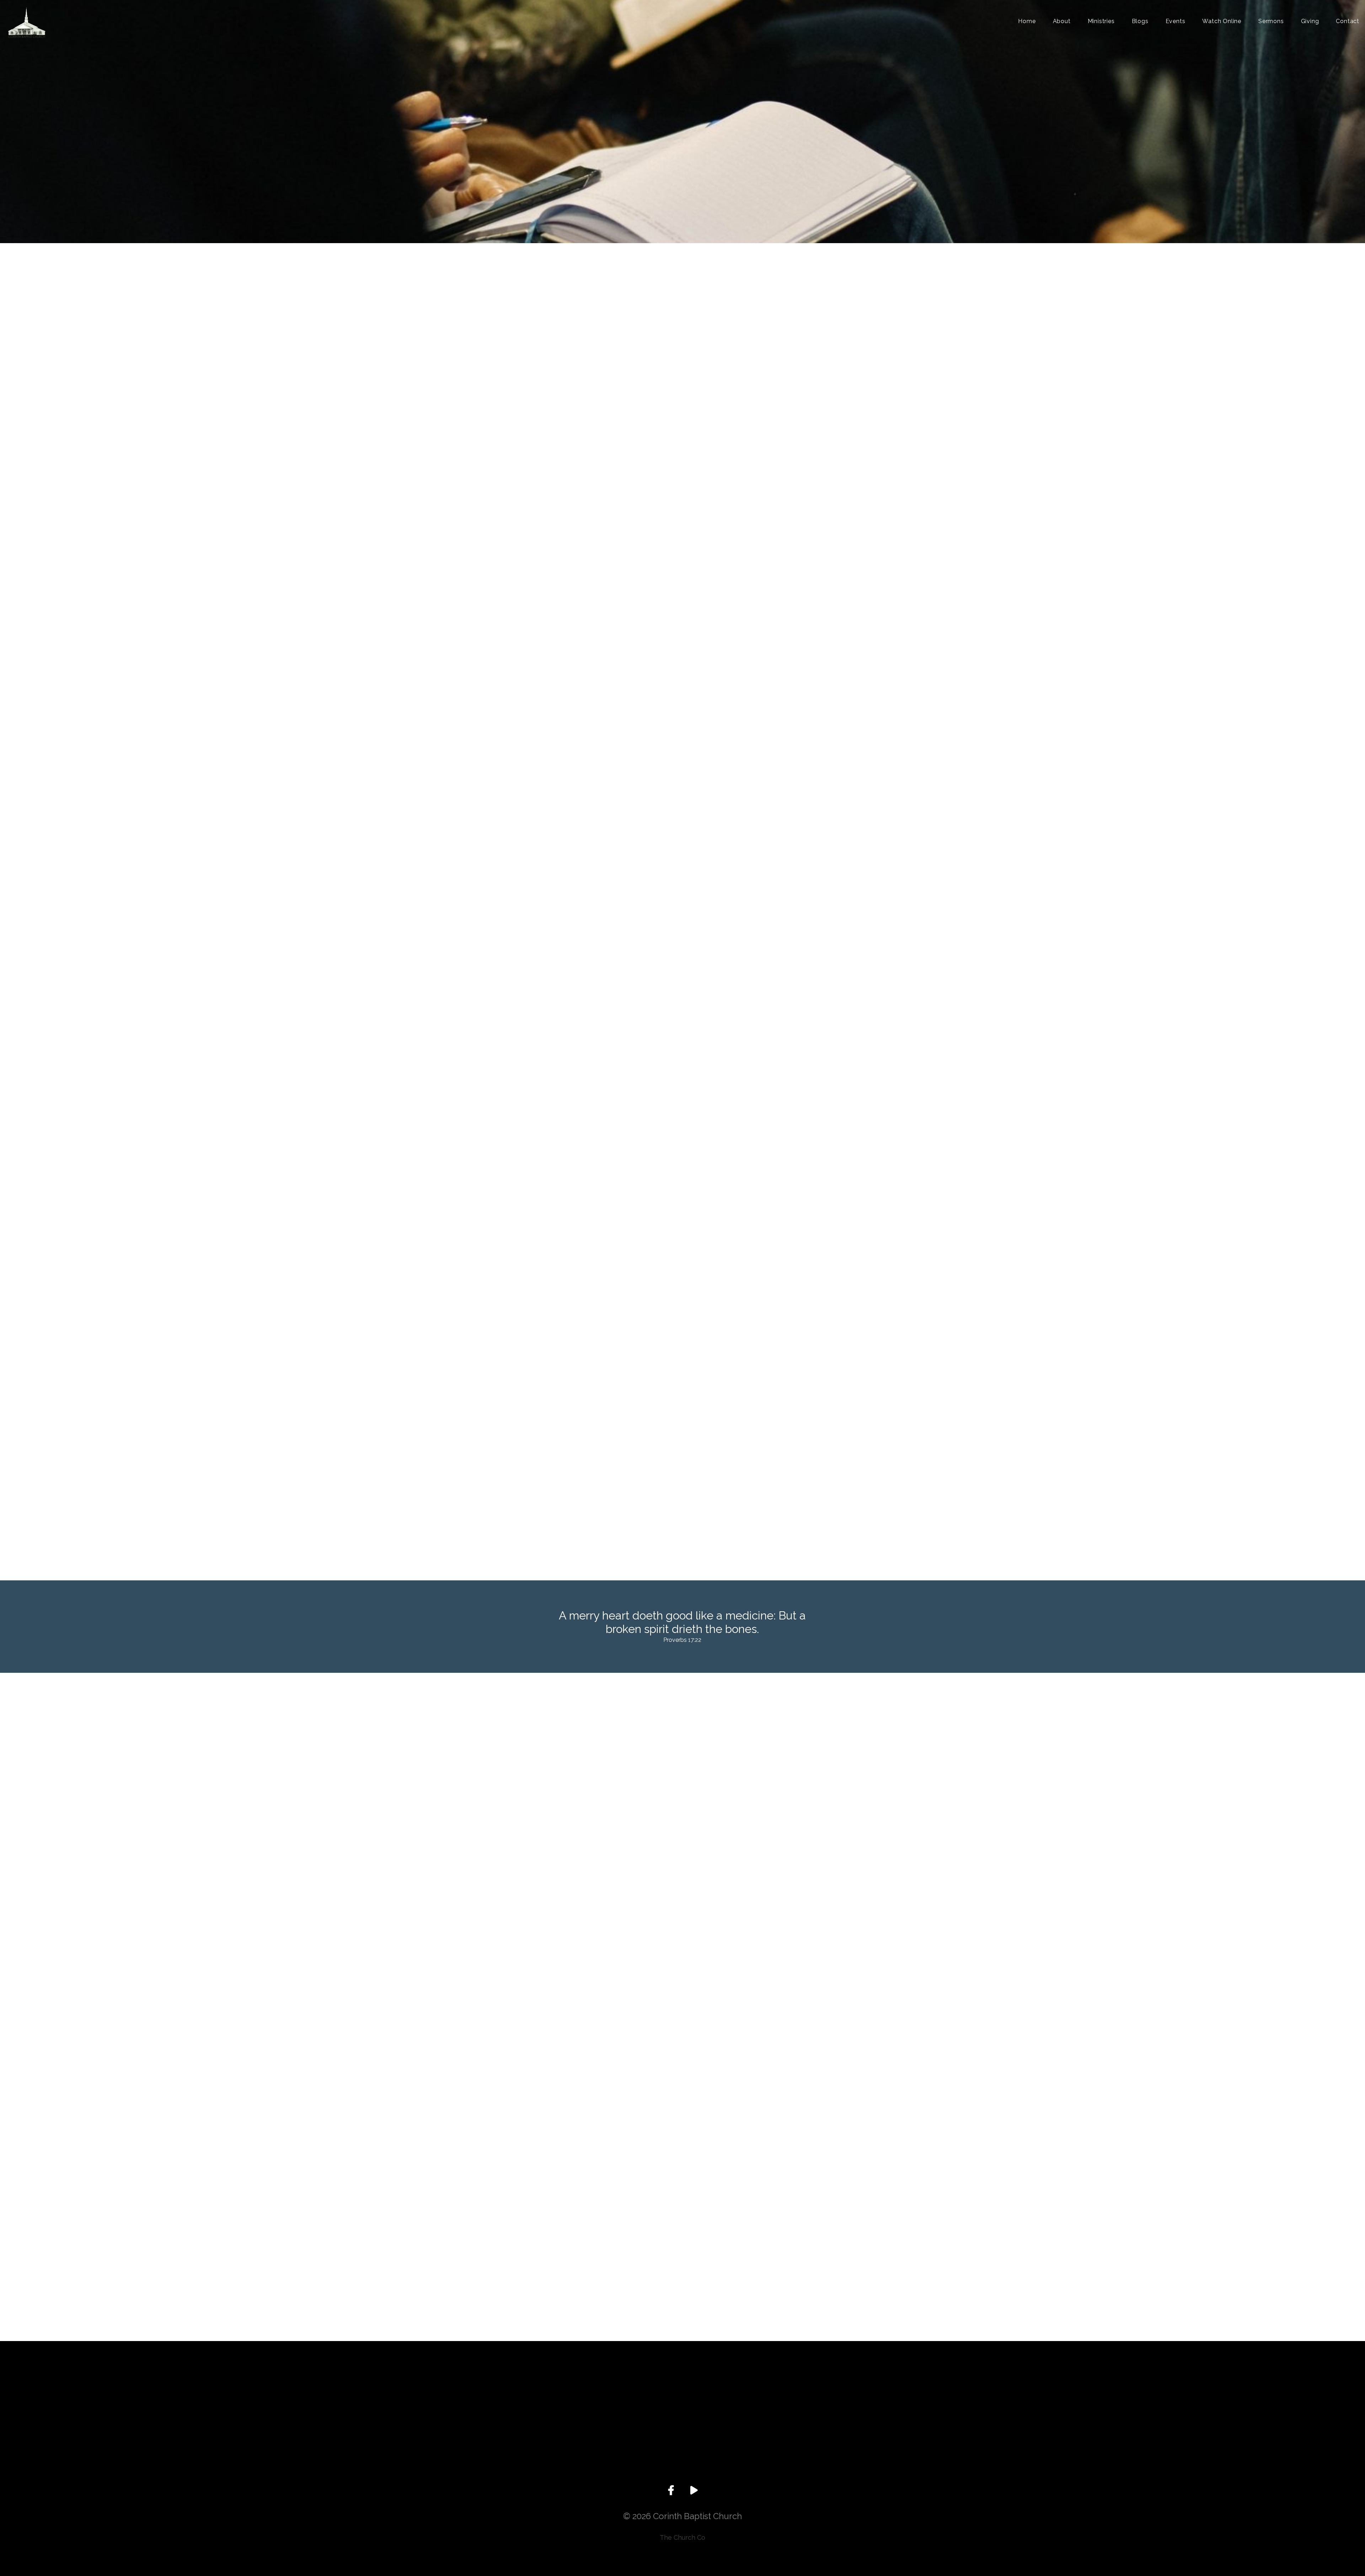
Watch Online (1222, 22)
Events (1176, 22)
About (1062, 22)
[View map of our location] (733, 2400)
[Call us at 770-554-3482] (632, 2400)
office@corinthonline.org (530, 2448)
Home (1027, 22)
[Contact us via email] (530, 2400)
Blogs (1140, 22)
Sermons (1271, 22)
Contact (1348, 22)
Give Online (835, 2448)
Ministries (1101, 22)
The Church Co (682, 2537)
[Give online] (835, 2400)
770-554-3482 (632, 2448)
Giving (1310, 22)
